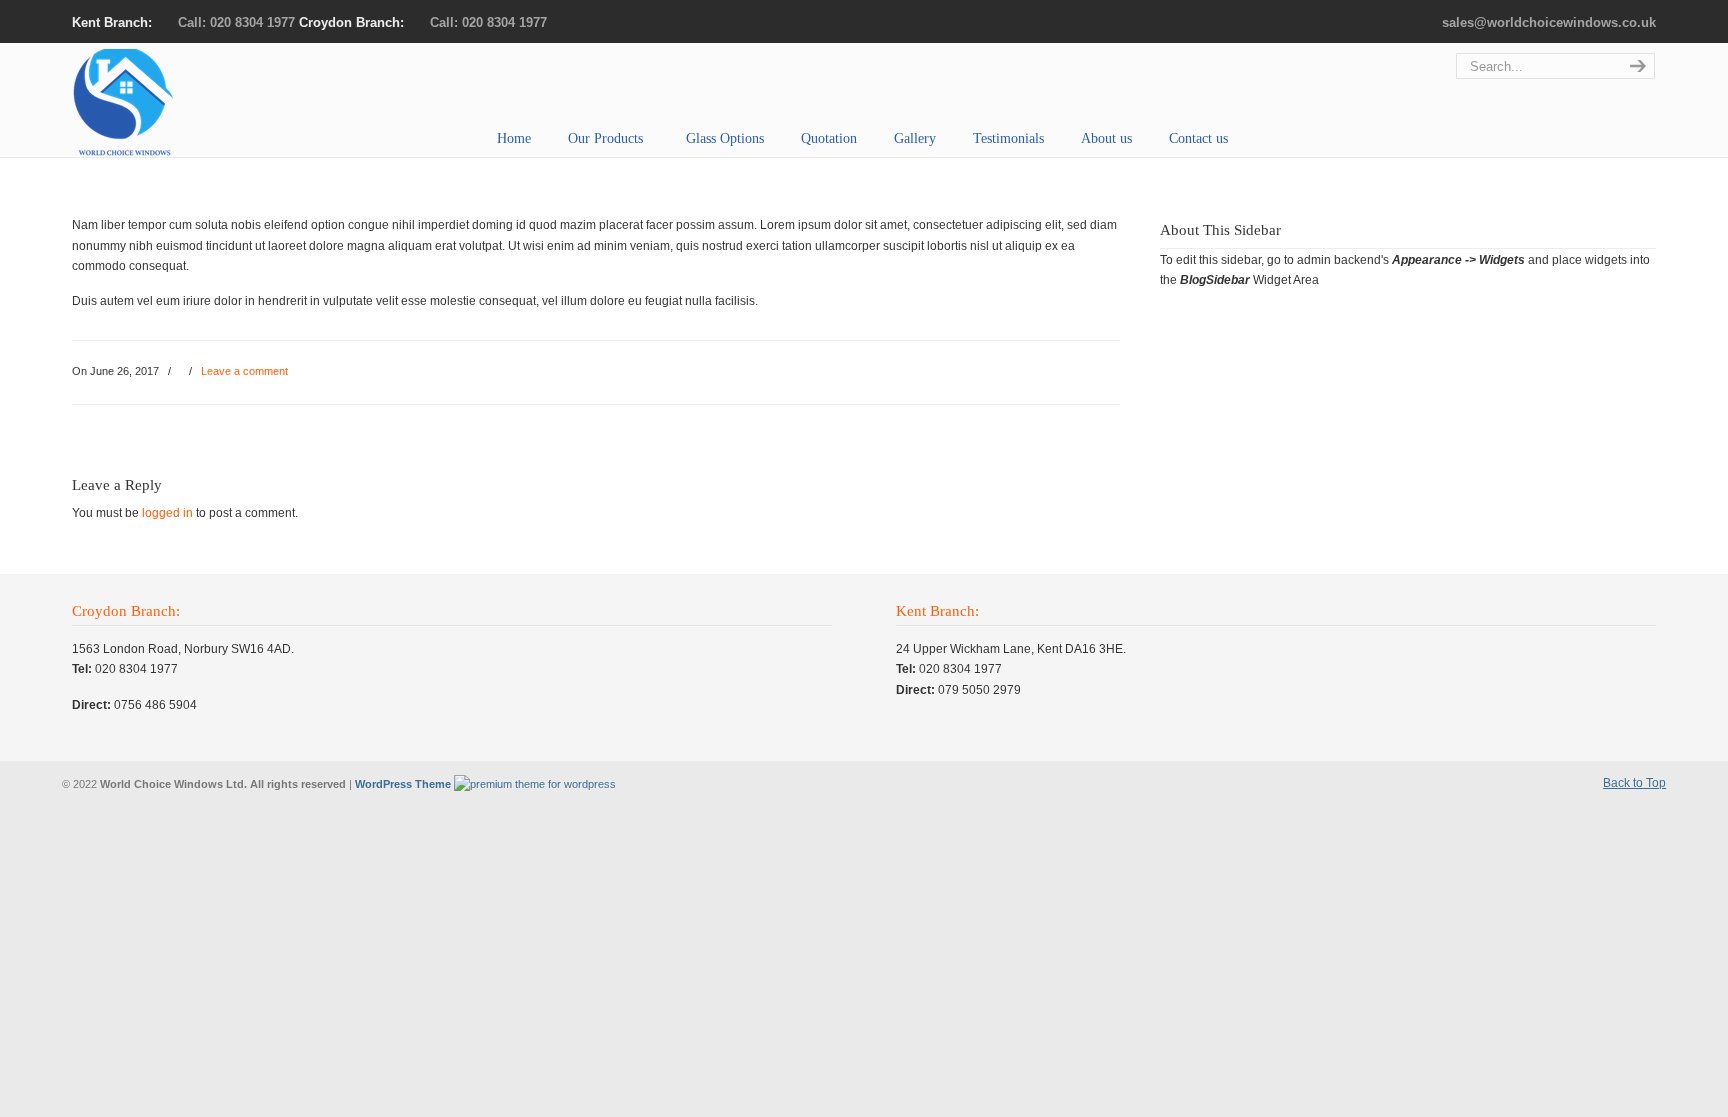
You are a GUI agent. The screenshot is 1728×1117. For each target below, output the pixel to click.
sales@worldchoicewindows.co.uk (1549, 22)
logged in (167, 513)
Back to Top (1634, 783)
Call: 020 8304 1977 (236, 22)
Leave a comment (244, 371)
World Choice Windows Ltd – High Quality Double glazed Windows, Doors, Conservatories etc (159, 103)
